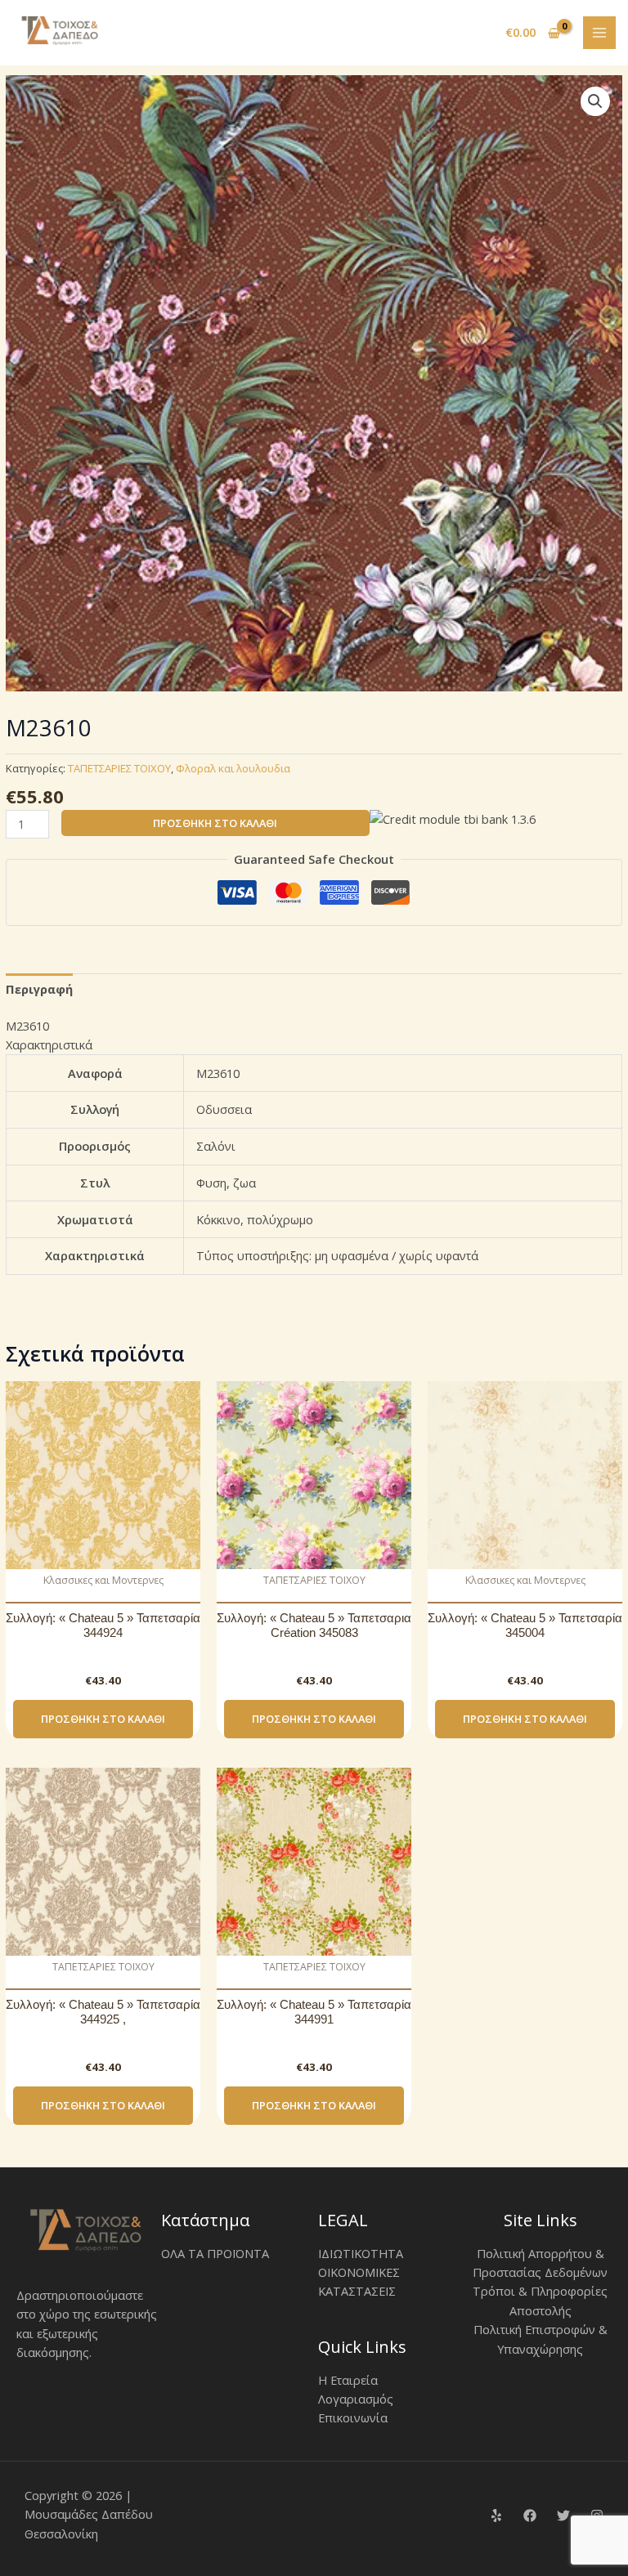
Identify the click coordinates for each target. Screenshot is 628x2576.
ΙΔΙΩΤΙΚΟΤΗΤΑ (361, 2253)
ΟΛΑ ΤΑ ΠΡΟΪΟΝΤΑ (215, 2253)
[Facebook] (530, 2516)
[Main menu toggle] (599, 33)
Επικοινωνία (353, 2417)
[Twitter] (563, 2516)
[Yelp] (496, 2516)
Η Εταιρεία (348, 2380)
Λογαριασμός (356, 2399)
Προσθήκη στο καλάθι (215, 823)
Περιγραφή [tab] (39, 989)
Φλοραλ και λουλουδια (233, 768)
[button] (595, 101)
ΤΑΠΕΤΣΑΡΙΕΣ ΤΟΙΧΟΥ (119, 768)
